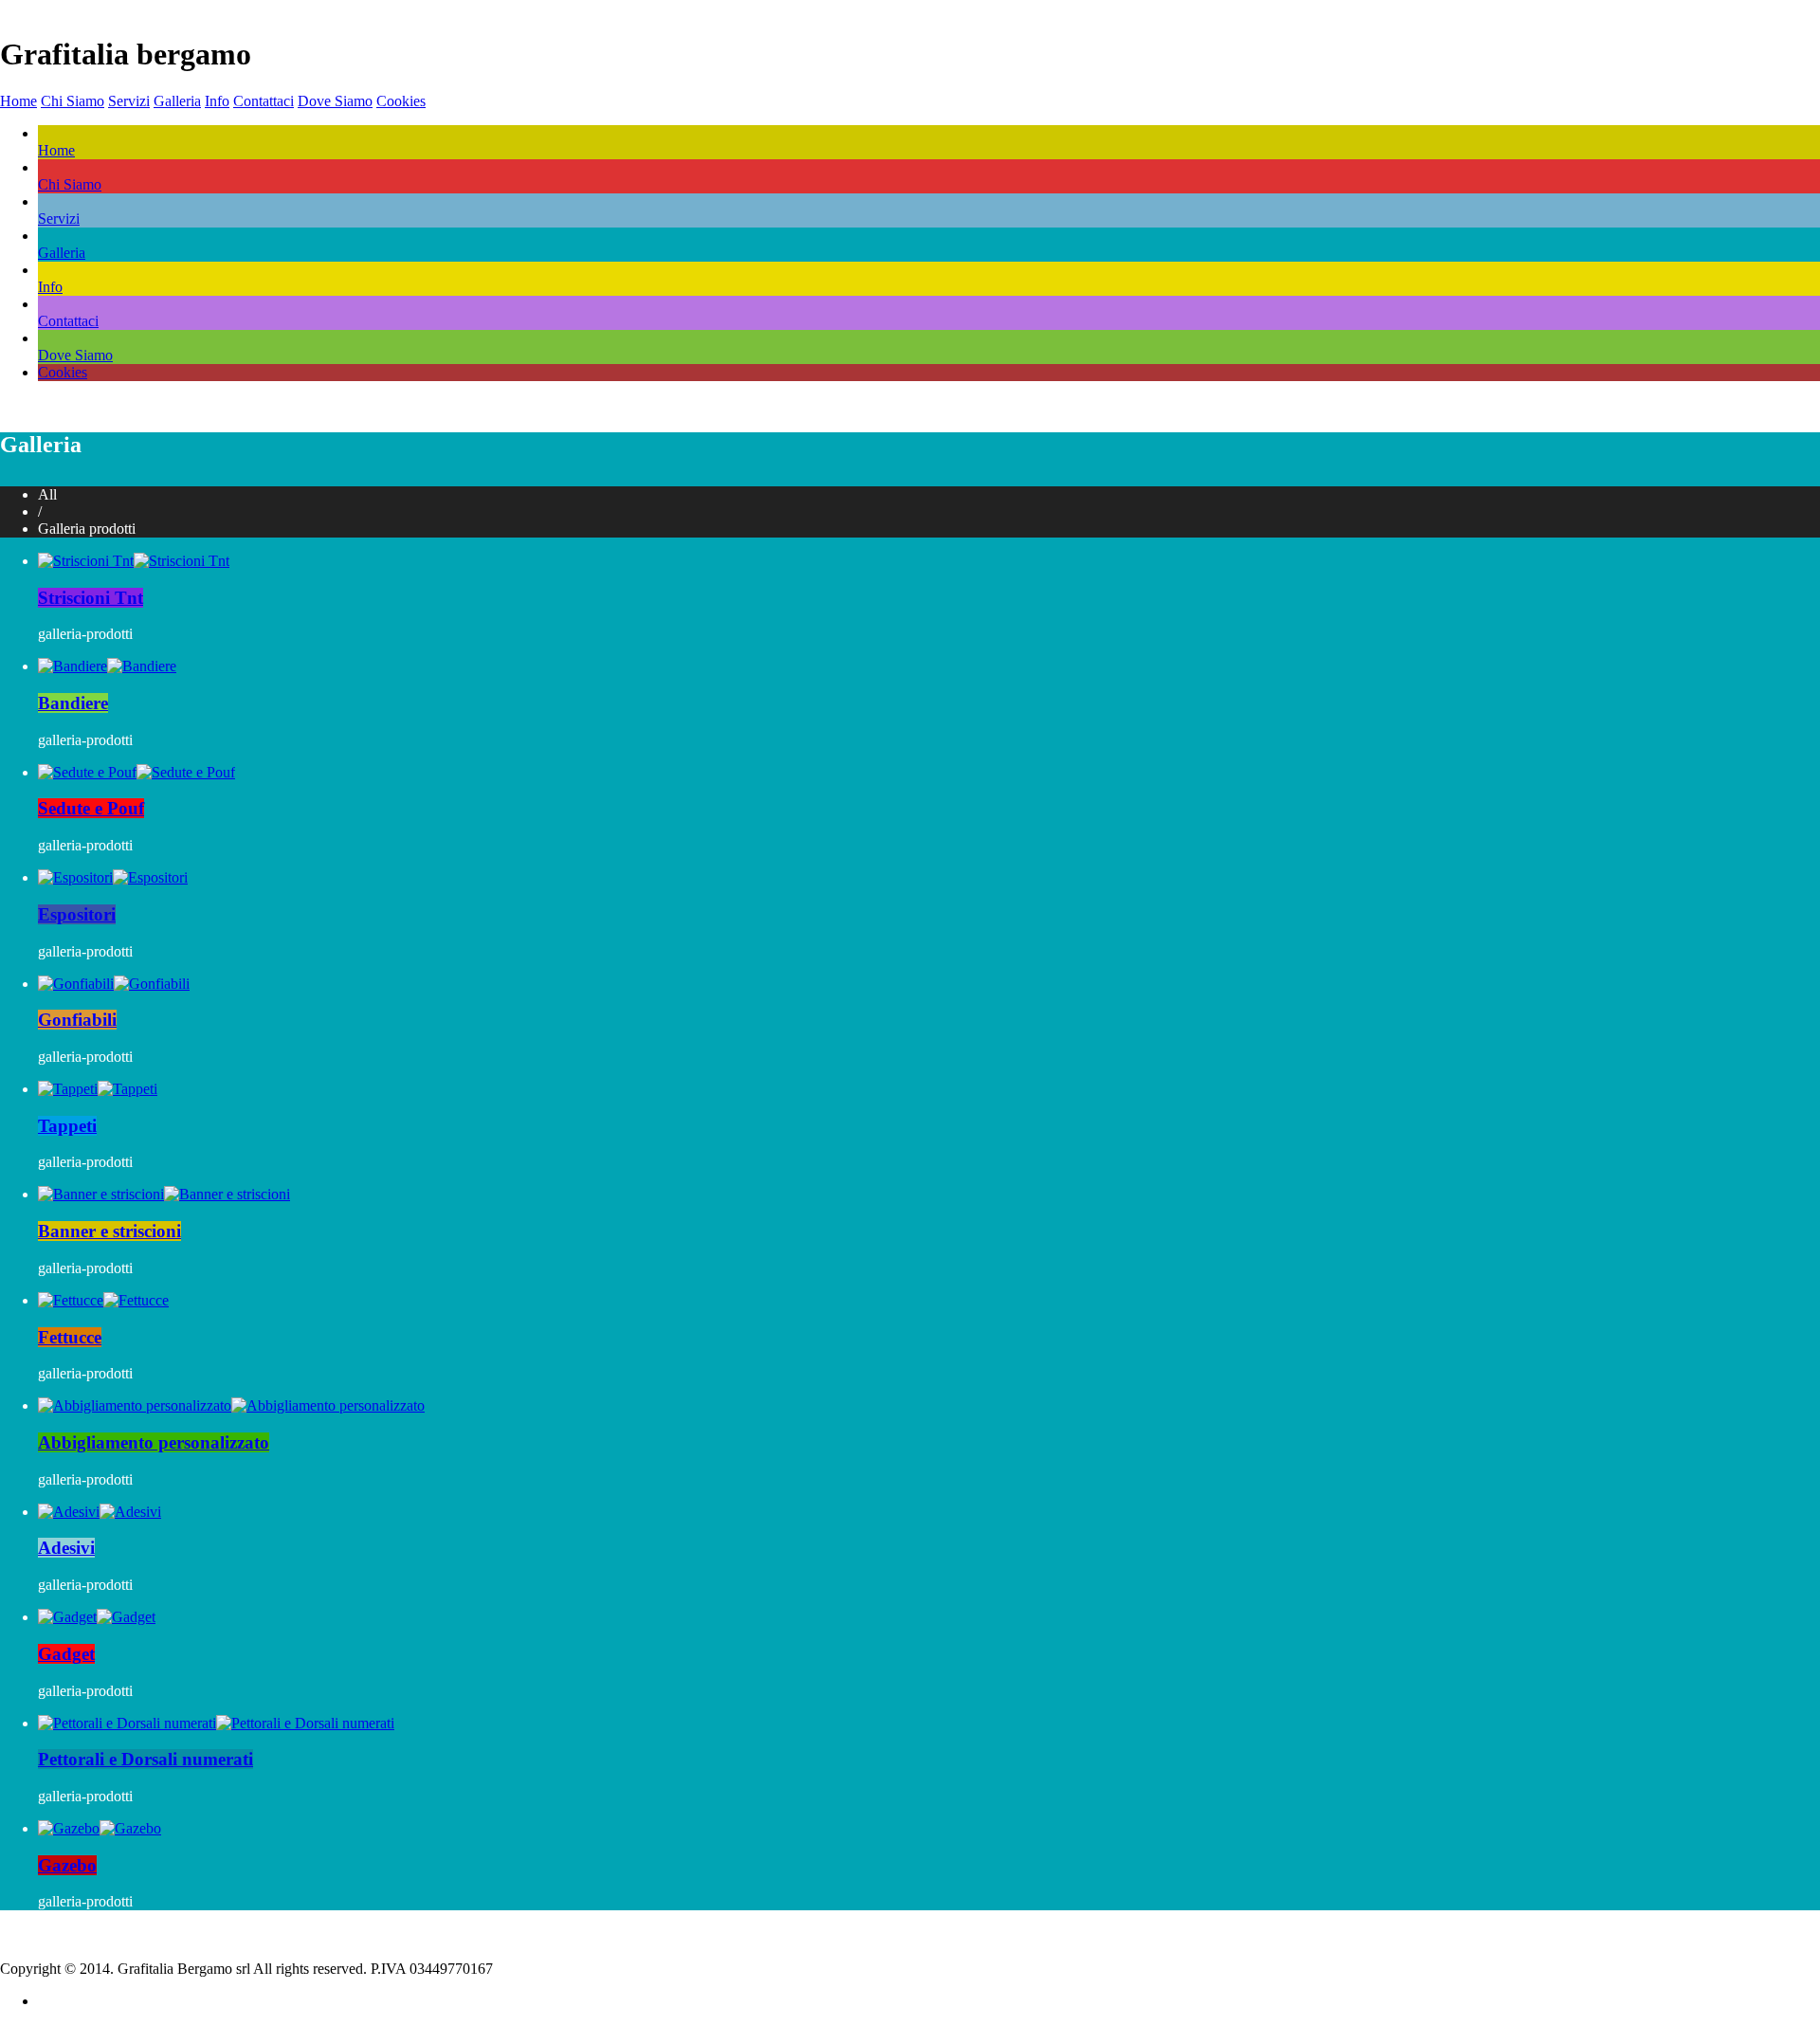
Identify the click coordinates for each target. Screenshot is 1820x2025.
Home (18, 101)
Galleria (177, 101)
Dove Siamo (335, 101)
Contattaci (264, 101)
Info (217, 101)
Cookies (401, 101)
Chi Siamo (73, 101)
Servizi (129, 101)
